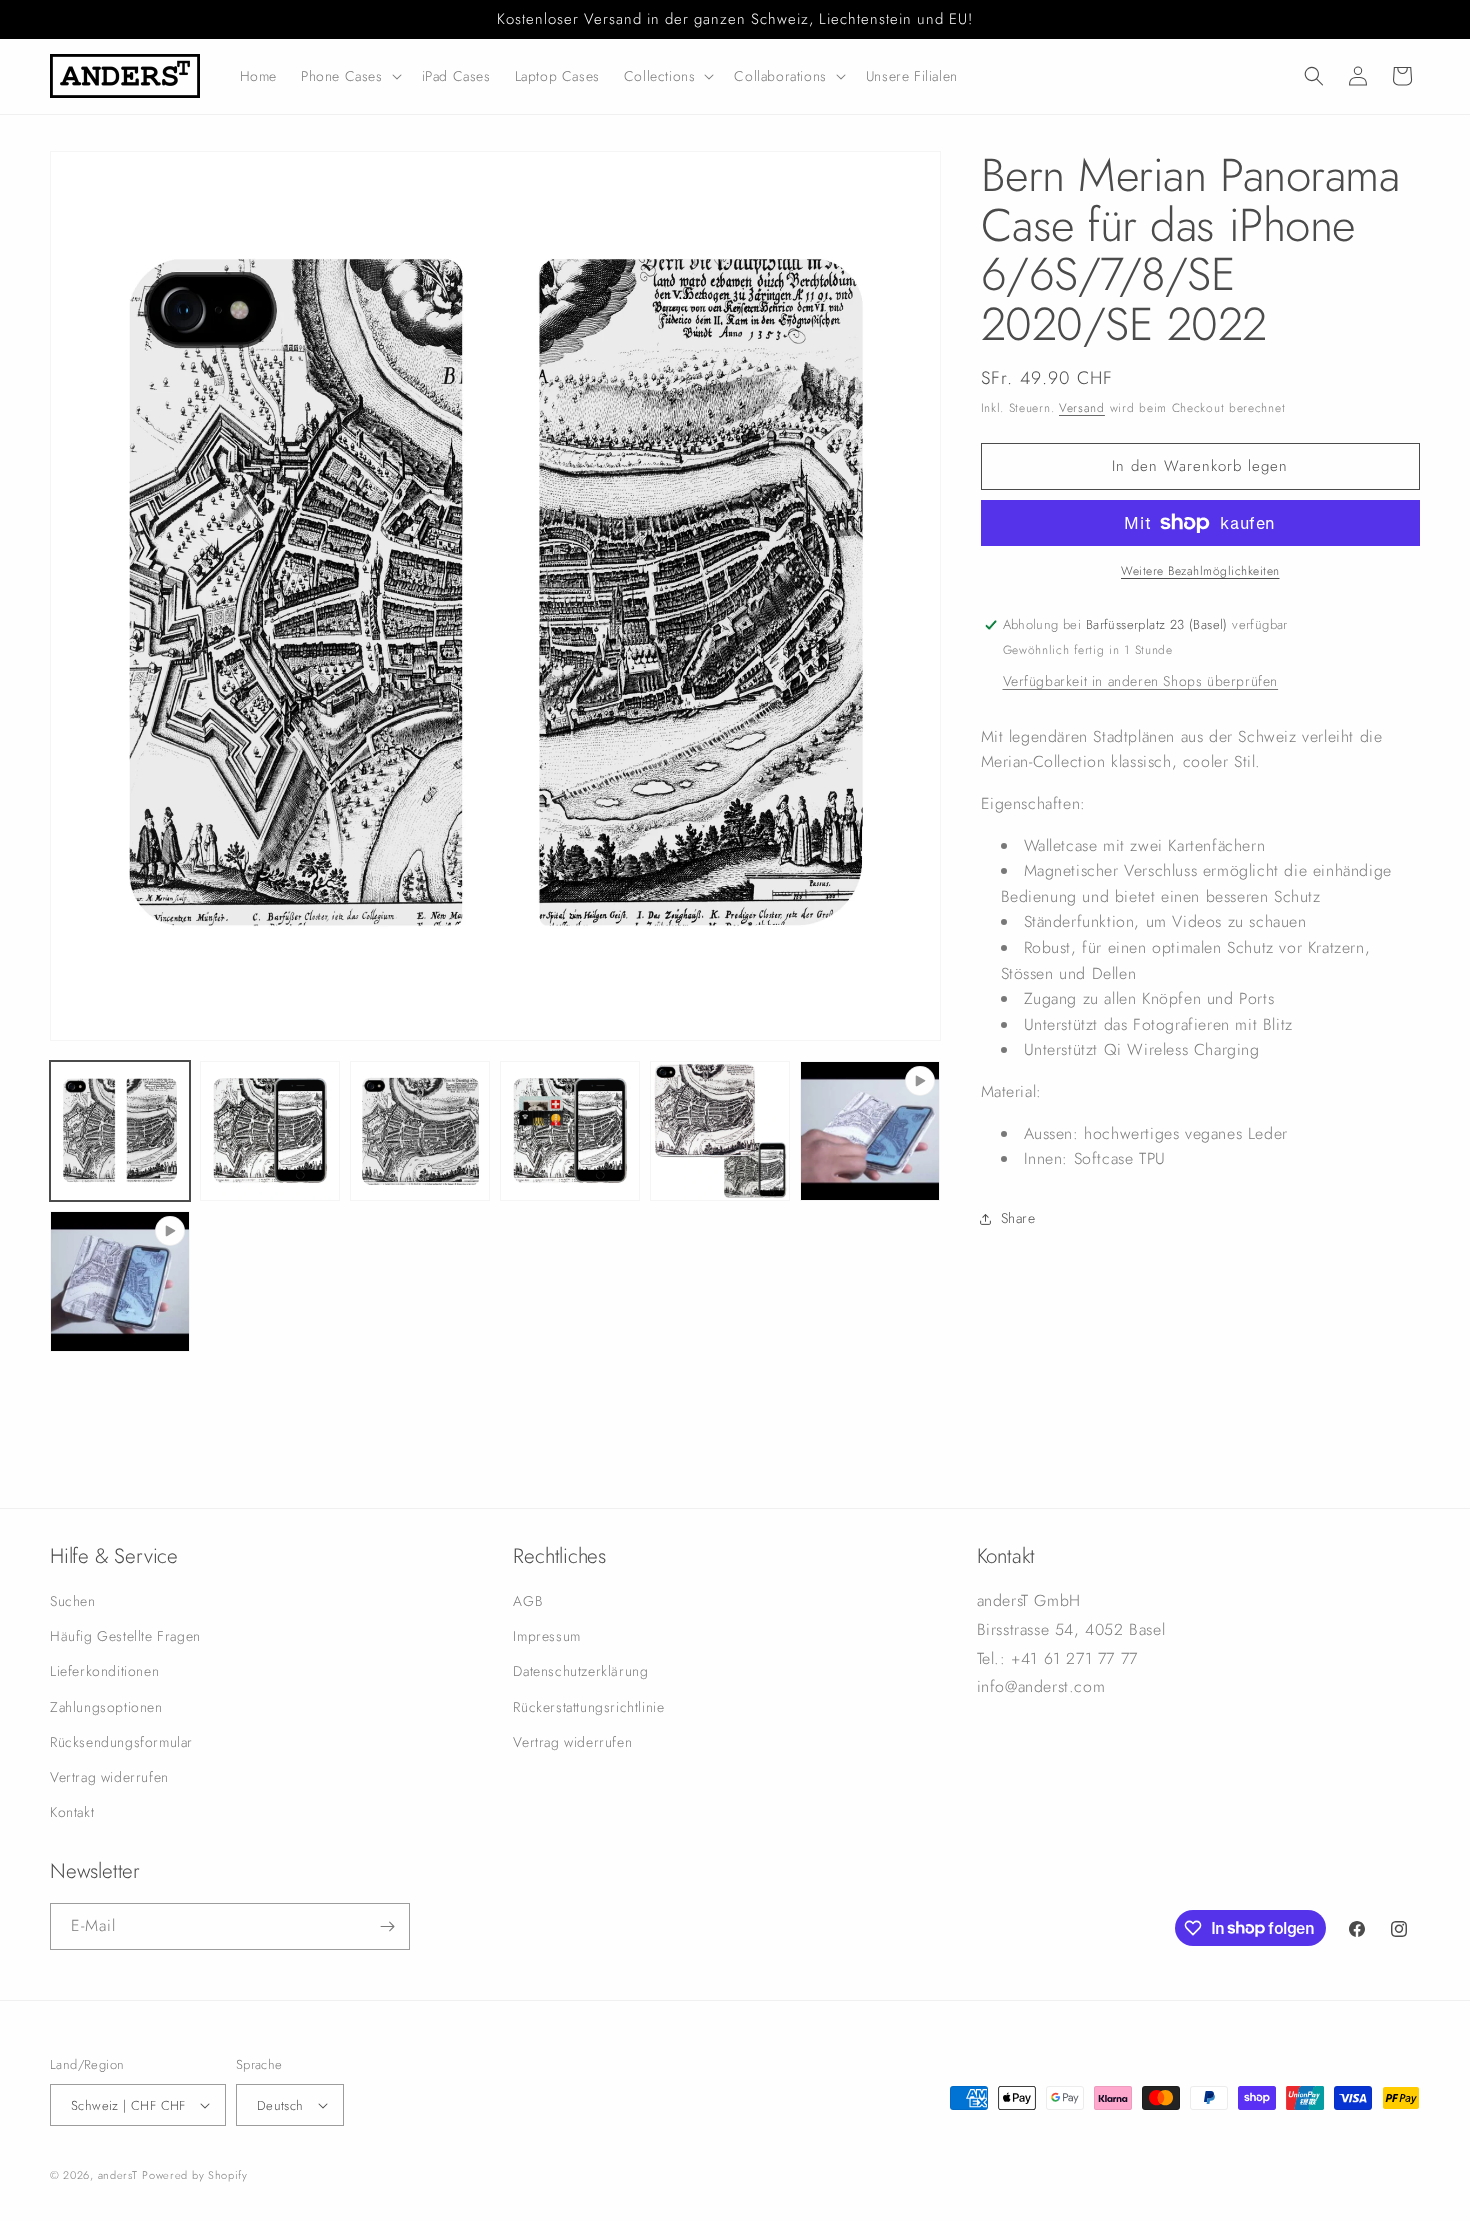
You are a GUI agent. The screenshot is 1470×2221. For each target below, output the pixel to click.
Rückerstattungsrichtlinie (588, 1706)
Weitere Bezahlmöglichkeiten (1200, 571)
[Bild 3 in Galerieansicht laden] (420, 1131)
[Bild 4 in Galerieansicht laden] (570, 1131)
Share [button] (1018, 1218)
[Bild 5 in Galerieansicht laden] (720, 1131)
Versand (1082, 408)
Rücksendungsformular (121, 1742)
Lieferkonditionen (104, 1671)
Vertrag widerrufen (109, 1777)
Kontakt (72, 1812)
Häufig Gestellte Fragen (125, 1636)
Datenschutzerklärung (580, 1671)
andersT (118, 2175)
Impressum (546, 1636)
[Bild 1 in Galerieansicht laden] (120, 1131)
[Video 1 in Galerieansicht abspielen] (870, 1131)
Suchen (73, 1601)
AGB (527, 1601)
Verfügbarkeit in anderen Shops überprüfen (1141, 681)
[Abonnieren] (387, 1926)
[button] (349, 76)
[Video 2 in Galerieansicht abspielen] (120, 1281)
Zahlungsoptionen (106, 1706)
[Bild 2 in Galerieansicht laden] (270, 1131)
